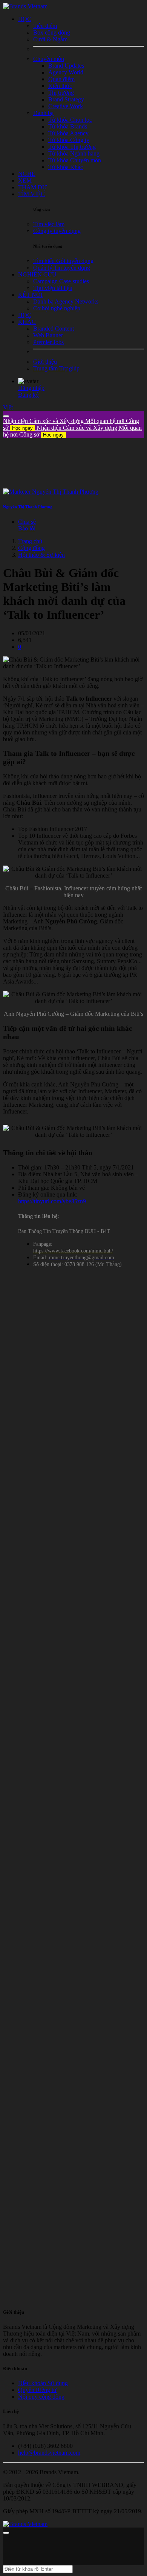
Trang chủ (30, 541)
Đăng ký (28, 395)
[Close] (6, 416)
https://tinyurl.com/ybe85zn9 (52, 1201)
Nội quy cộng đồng (41, 2397)
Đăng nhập (31, 388)
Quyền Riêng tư (37, 2390)
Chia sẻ (27, 522)
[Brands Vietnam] (25, 6)
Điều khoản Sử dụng (43, 2383)
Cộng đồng (31, 548)
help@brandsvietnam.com (49, 2453)
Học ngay (22, 428)
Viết (8, 407)
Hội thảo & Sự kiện (41, 555)
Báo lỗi (27, 528)
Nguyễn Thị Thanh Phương (28, 507)
